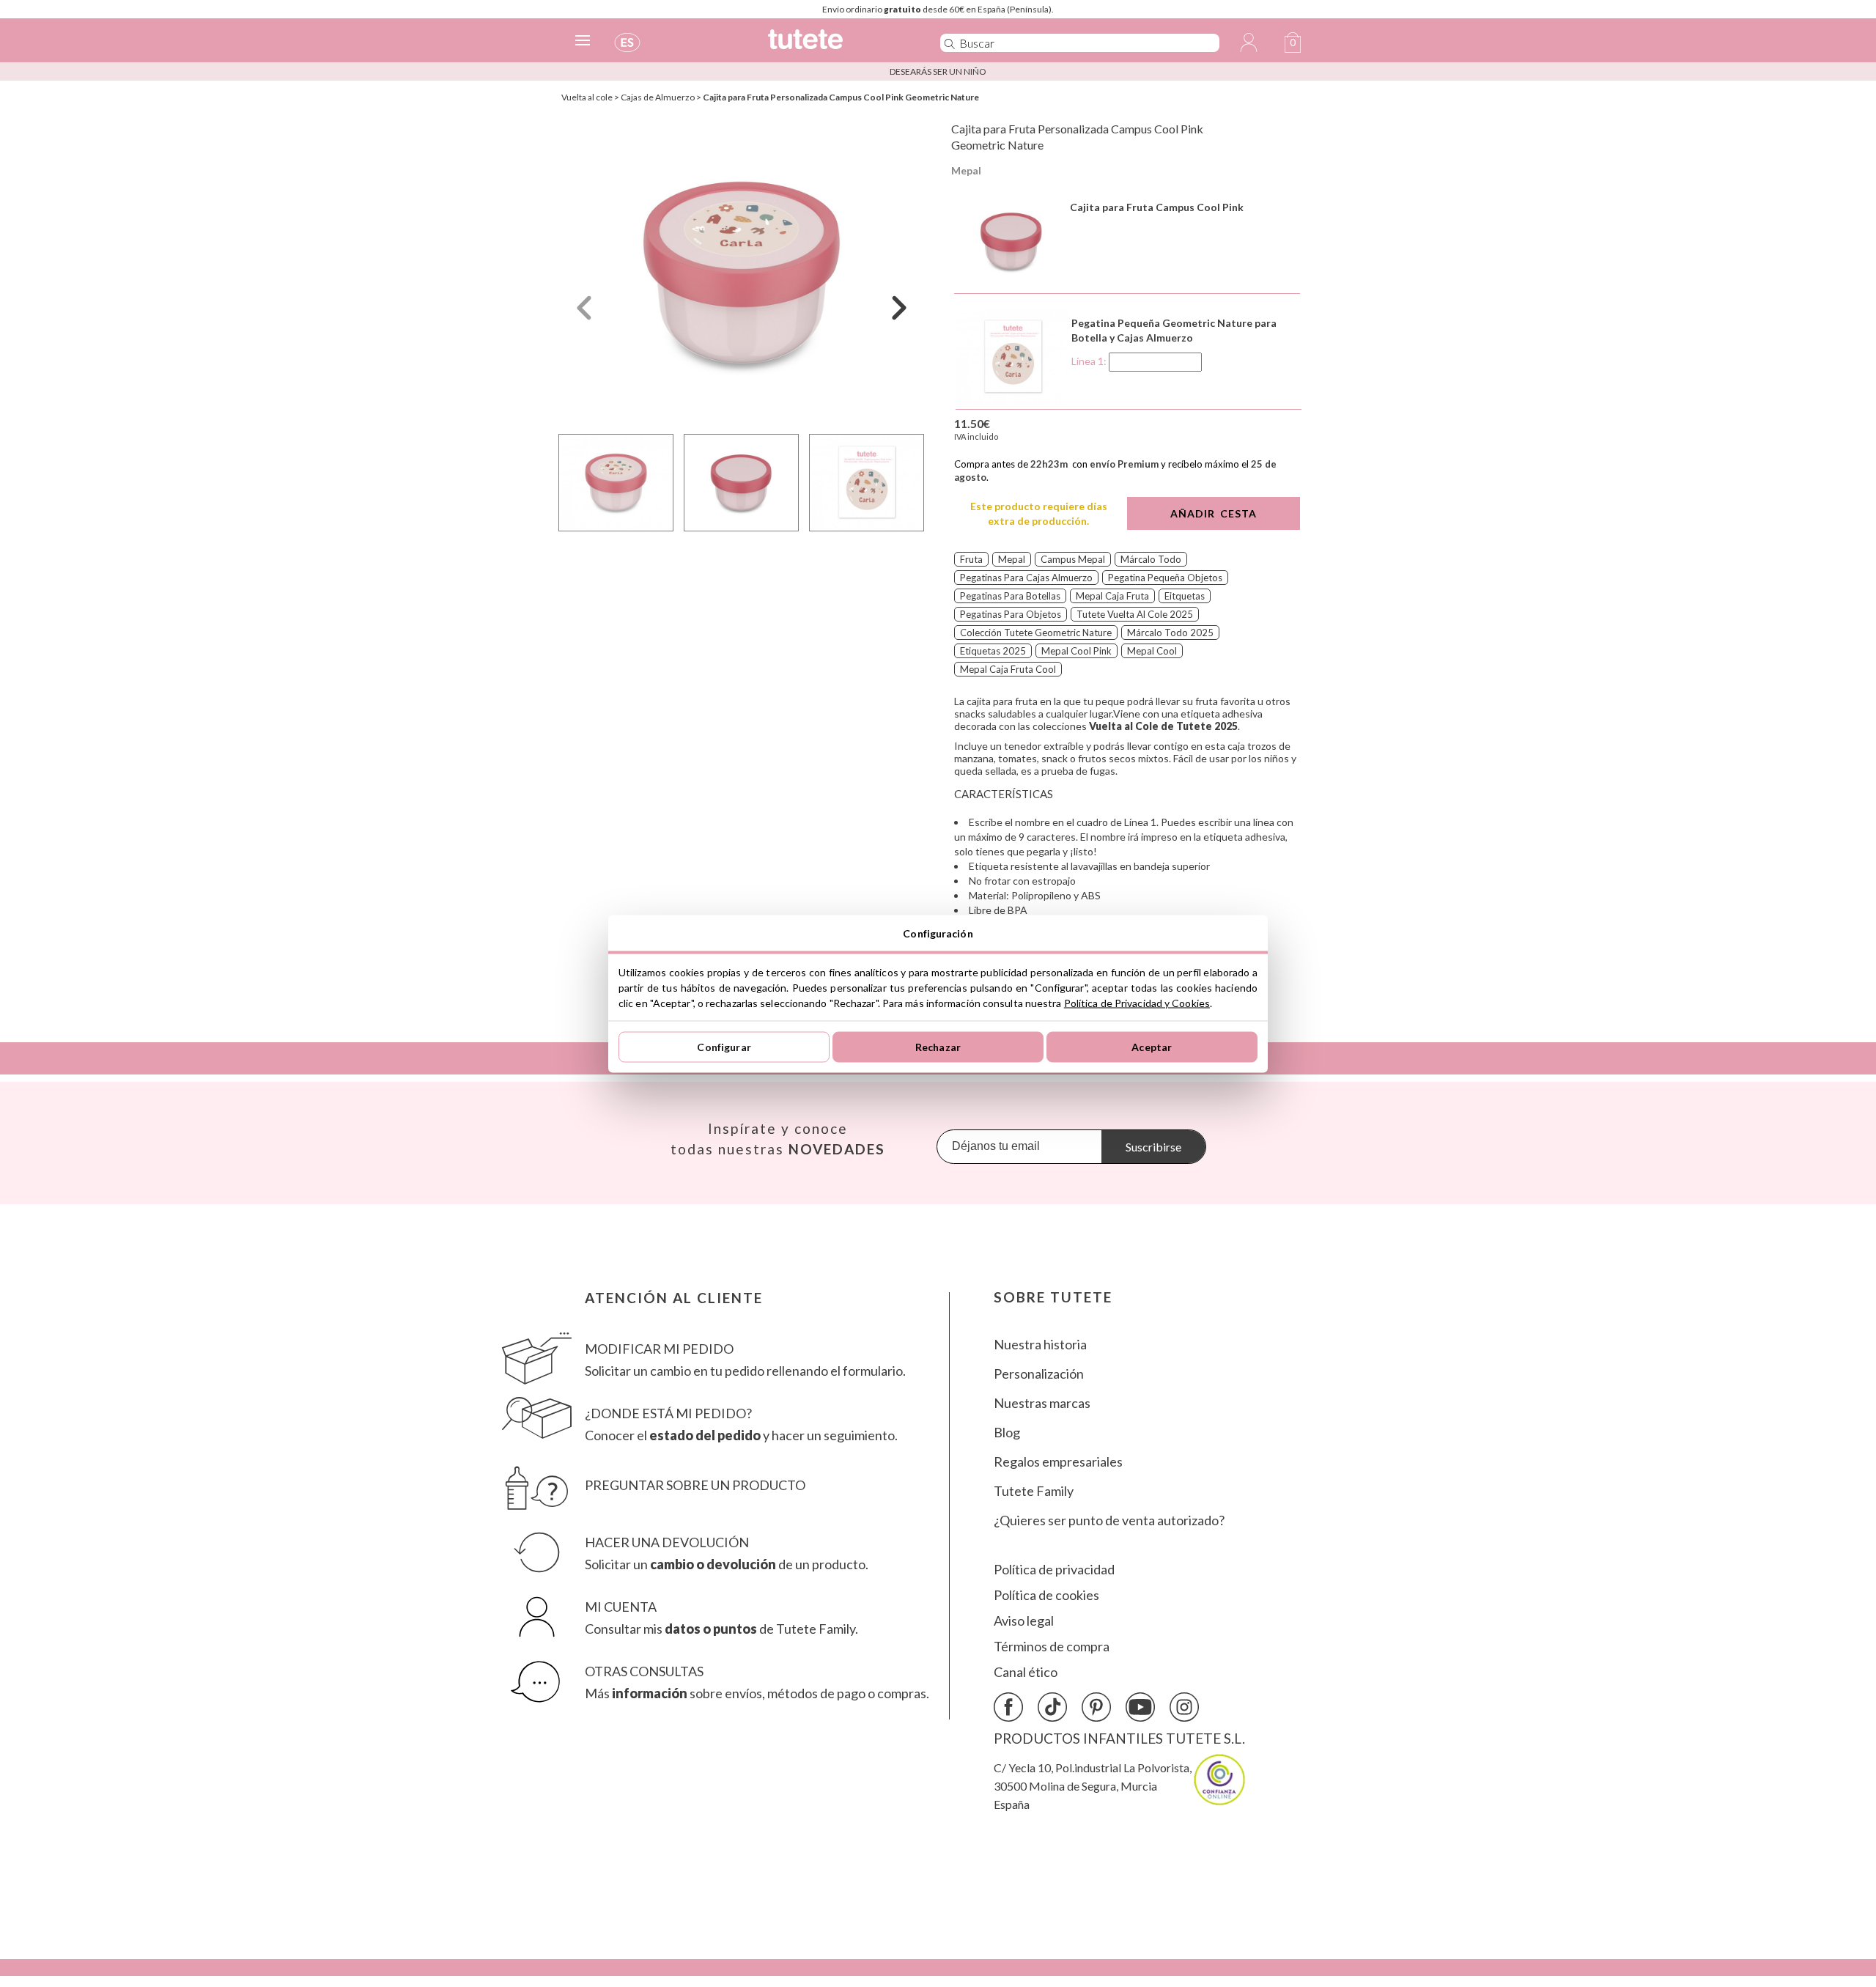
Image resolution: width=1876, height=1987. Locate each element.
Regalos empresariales (1058, 1462)
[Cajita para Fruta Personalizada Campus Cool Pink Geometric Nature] (742, 274)
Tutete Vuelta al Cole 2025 (1135, 614)
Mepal (966, 170)
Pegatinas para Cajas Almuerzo (1026, 578)
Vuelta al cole (587, 97)
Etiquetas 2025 (993, 651)
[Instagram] (1184, 1707)
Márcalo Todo (1151, 559)
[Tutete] (838, 46)
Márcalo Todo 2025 (1170, 633)
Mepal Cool (1152, 651)
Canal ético (1026, 1672)
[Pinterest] (1096, 1707)
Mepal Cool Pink (1077, 651)
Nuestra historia (1040, 1345)
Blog (1007, 1433)
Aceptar (1152, 1047)
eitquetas (1185, 596)
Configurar (724, 1047)
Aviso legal (1024, 1621)
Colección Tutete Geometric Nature (1036, 633)
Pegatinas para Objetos (1011, 614)
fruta (971, 559)
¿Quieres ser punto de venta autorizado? (1109, 1520)
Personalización (1039, 1374)
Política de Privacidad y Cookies (1137, 1002)
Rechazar (938, 1047)
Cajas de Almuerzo (658, 97)
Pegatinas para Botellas (1010, 596)
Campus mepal (1073, 559)
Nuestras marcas (1042, 1403)
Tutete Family (1034, 1491)
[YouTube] (1140, 1707)
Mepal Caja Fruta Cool (1008, 669)
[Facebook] (1008, 1707)
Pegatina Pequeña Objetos (1165, 578)
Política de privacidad (1054, 1570)
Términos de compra (1052, 1647)
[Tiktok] (1052, 1707)
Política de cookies (1046, 1595)
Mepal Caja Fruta (1112, 596)
